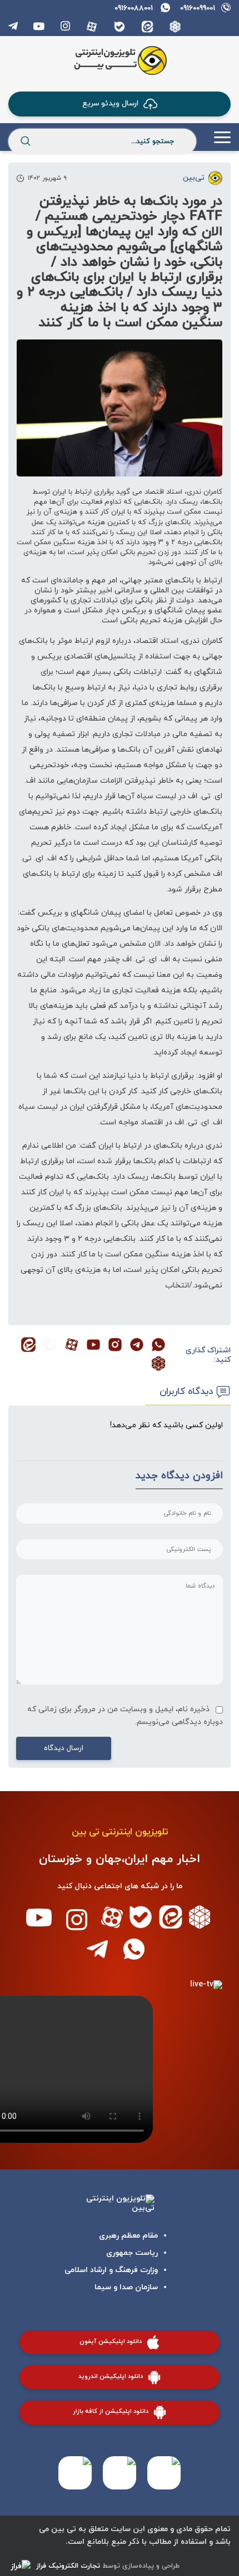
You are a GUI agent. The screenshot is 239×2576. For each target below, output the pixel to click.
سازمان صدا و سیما (126, 2287)
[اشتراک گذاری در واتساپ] (158, 1346)
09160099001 (198, 8)
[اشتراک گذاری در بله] (50, 1346)
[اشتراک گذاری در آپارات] (72, 1346)
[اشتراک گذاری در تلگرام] (137, 1346)
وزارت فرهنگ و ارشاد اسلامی (111, 2270)
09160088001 (134, 8)
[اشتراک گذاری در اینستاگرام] (115, 1346)
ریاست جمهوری (132, 2253)
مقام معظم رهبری (128, 2236)
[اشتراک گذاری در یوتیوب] (93, 1346)
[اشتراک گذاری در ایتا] (28, 1346)
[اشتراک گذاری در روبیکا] (158, 1365)
